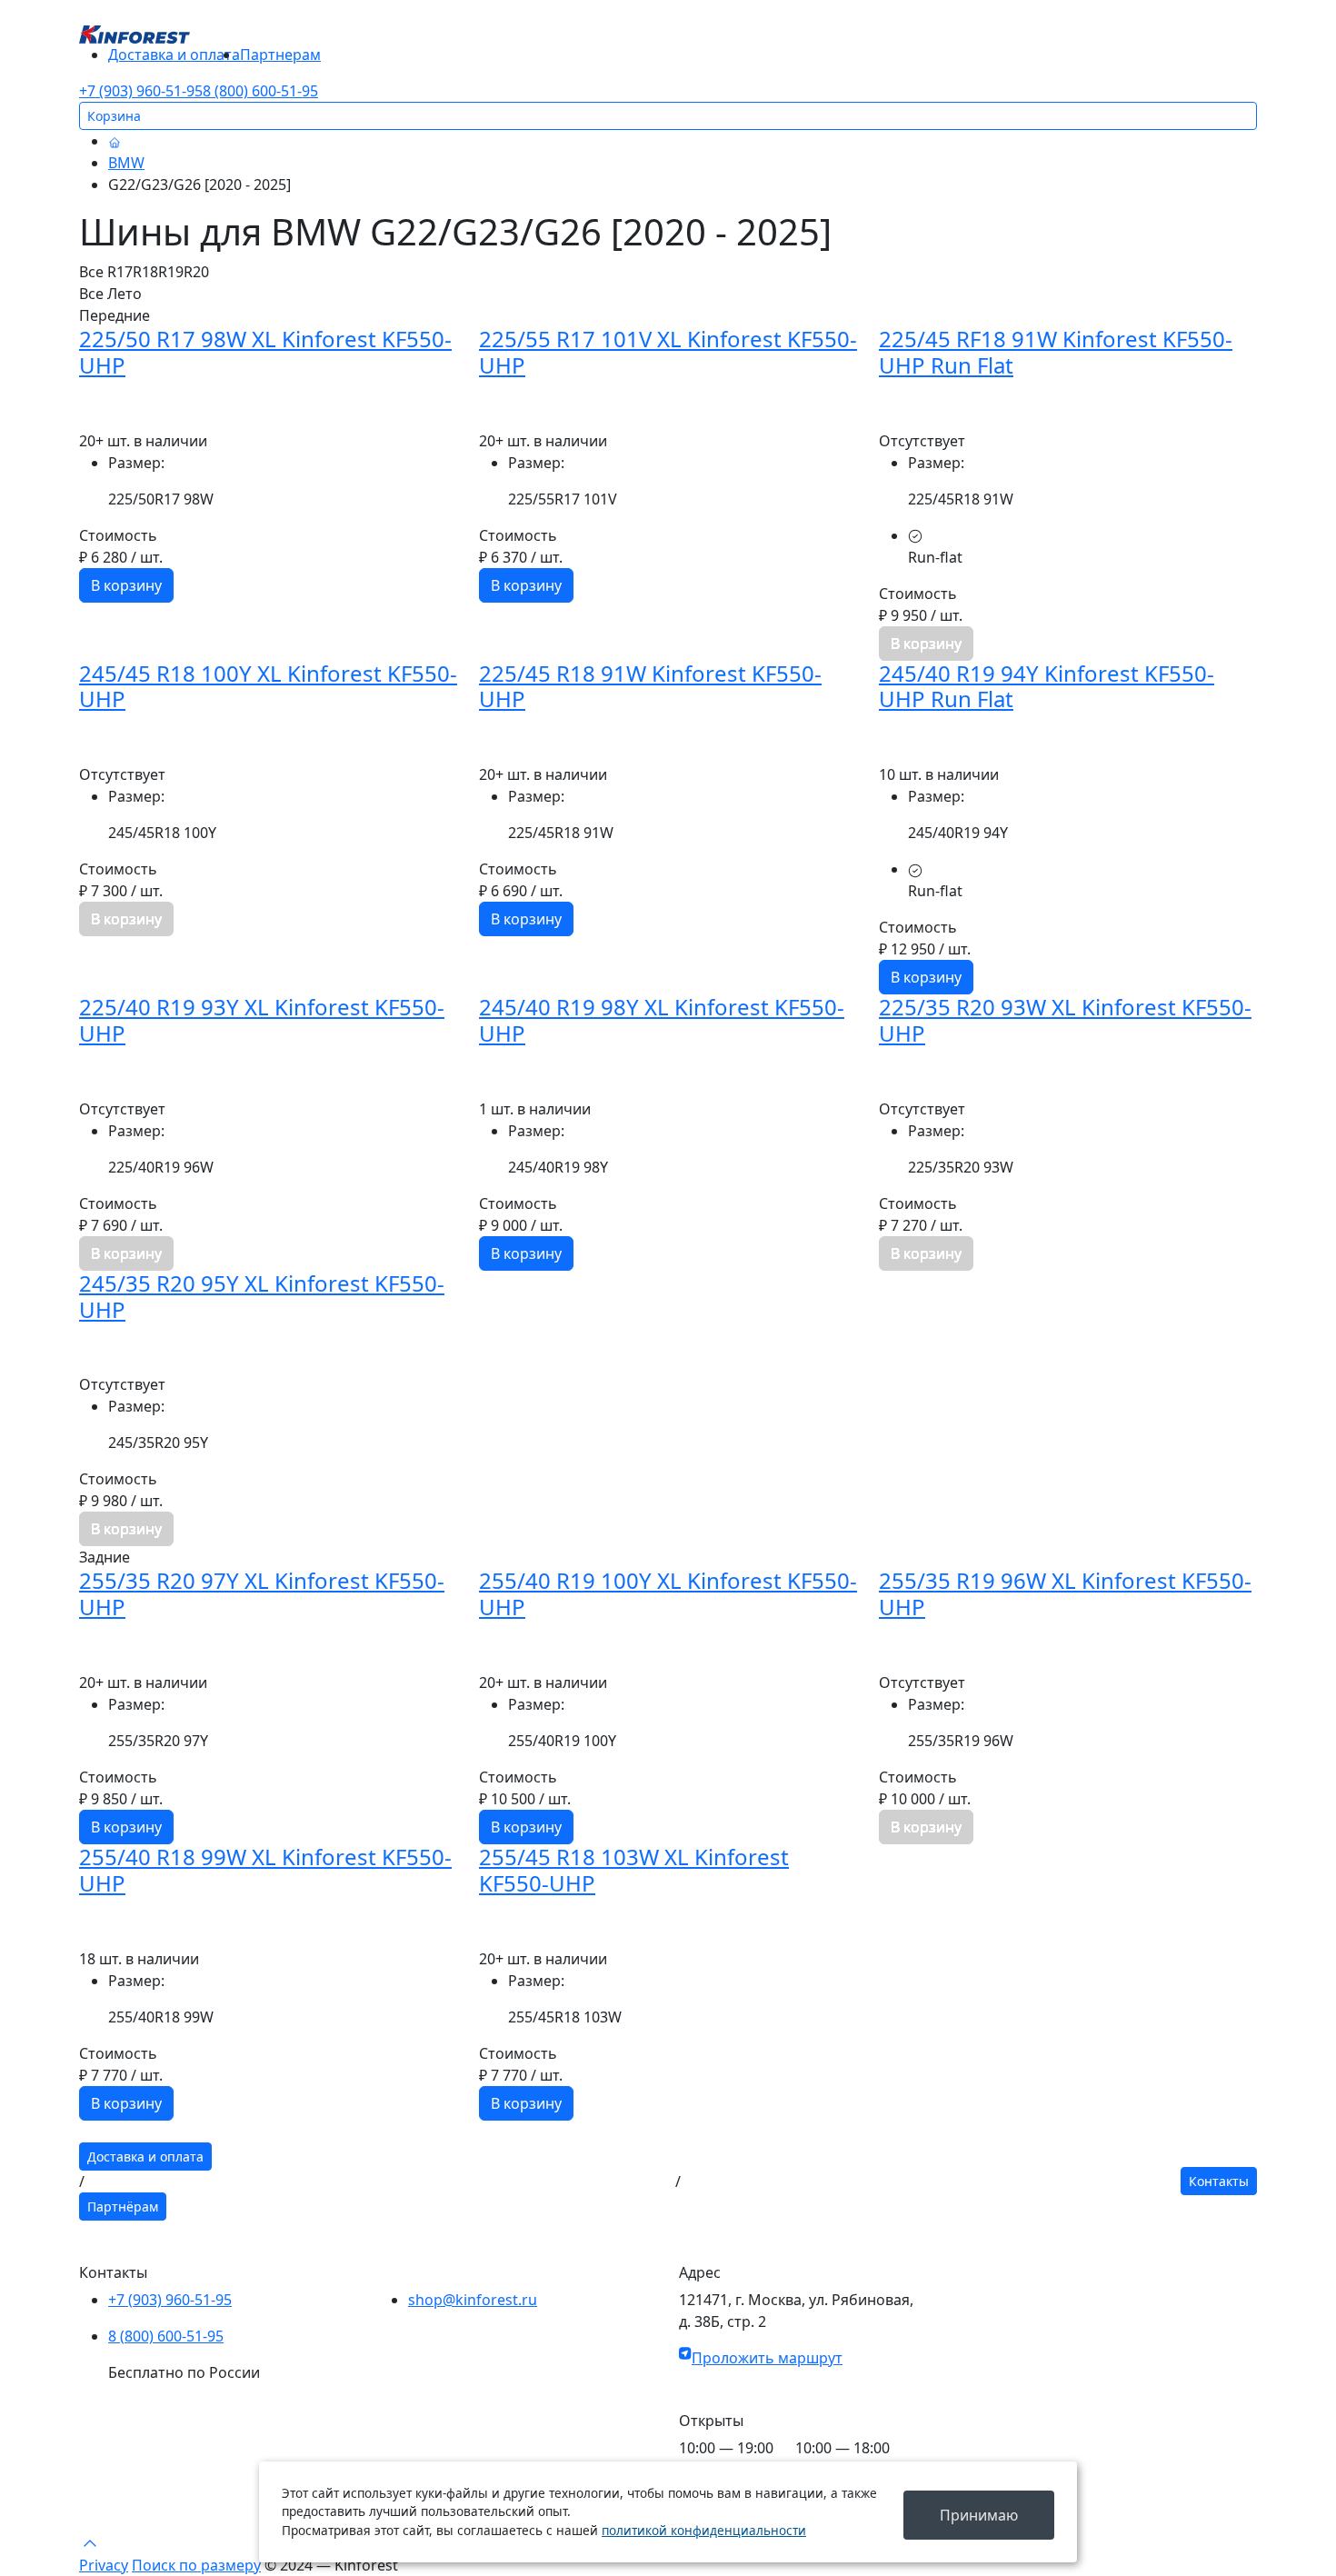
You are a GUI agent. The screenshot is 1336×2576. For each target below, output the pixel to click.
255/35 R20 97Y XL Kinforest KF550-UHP (262, 1593)
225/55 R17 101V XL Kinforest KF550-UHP (668, 352)
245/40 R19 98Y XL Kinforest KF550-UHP (662, 1020)
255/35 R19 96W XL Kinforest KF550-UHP (1065, 1593)
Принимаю (979, 2515)
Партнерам (280, 55)
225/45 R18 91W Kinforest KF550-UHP (650, 686)
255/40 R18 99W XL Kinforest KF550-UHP (265, 1870)
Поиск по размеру (196, 2565)
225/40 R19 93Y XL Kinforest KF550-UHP (262, 1020)
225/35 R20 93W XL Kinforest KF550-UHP (1065, 1020)
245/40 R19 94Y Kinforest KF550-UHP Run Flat (1047, 686)
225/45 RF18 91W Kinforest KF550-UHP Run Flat (1056, 352)
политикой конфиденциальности (704, 2530)
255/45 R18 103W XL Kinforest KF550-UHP (634, 1870)
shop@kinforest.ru (473, 2300)
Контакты (1219, 2181)
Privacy (104, 2565)
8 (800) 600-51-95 (260, 91)
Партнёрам (123, 2207)
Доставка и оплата (174, 55)
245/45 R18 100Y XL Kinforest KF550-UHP (268, 686)
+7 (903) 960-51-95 (141, 91)
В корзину (126, 585)
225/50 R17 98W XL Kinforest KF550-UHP (265, 352)
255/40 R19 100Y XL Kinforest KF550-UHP (668, 1593)
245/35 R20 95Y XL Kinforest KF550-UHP (262, 1296)
